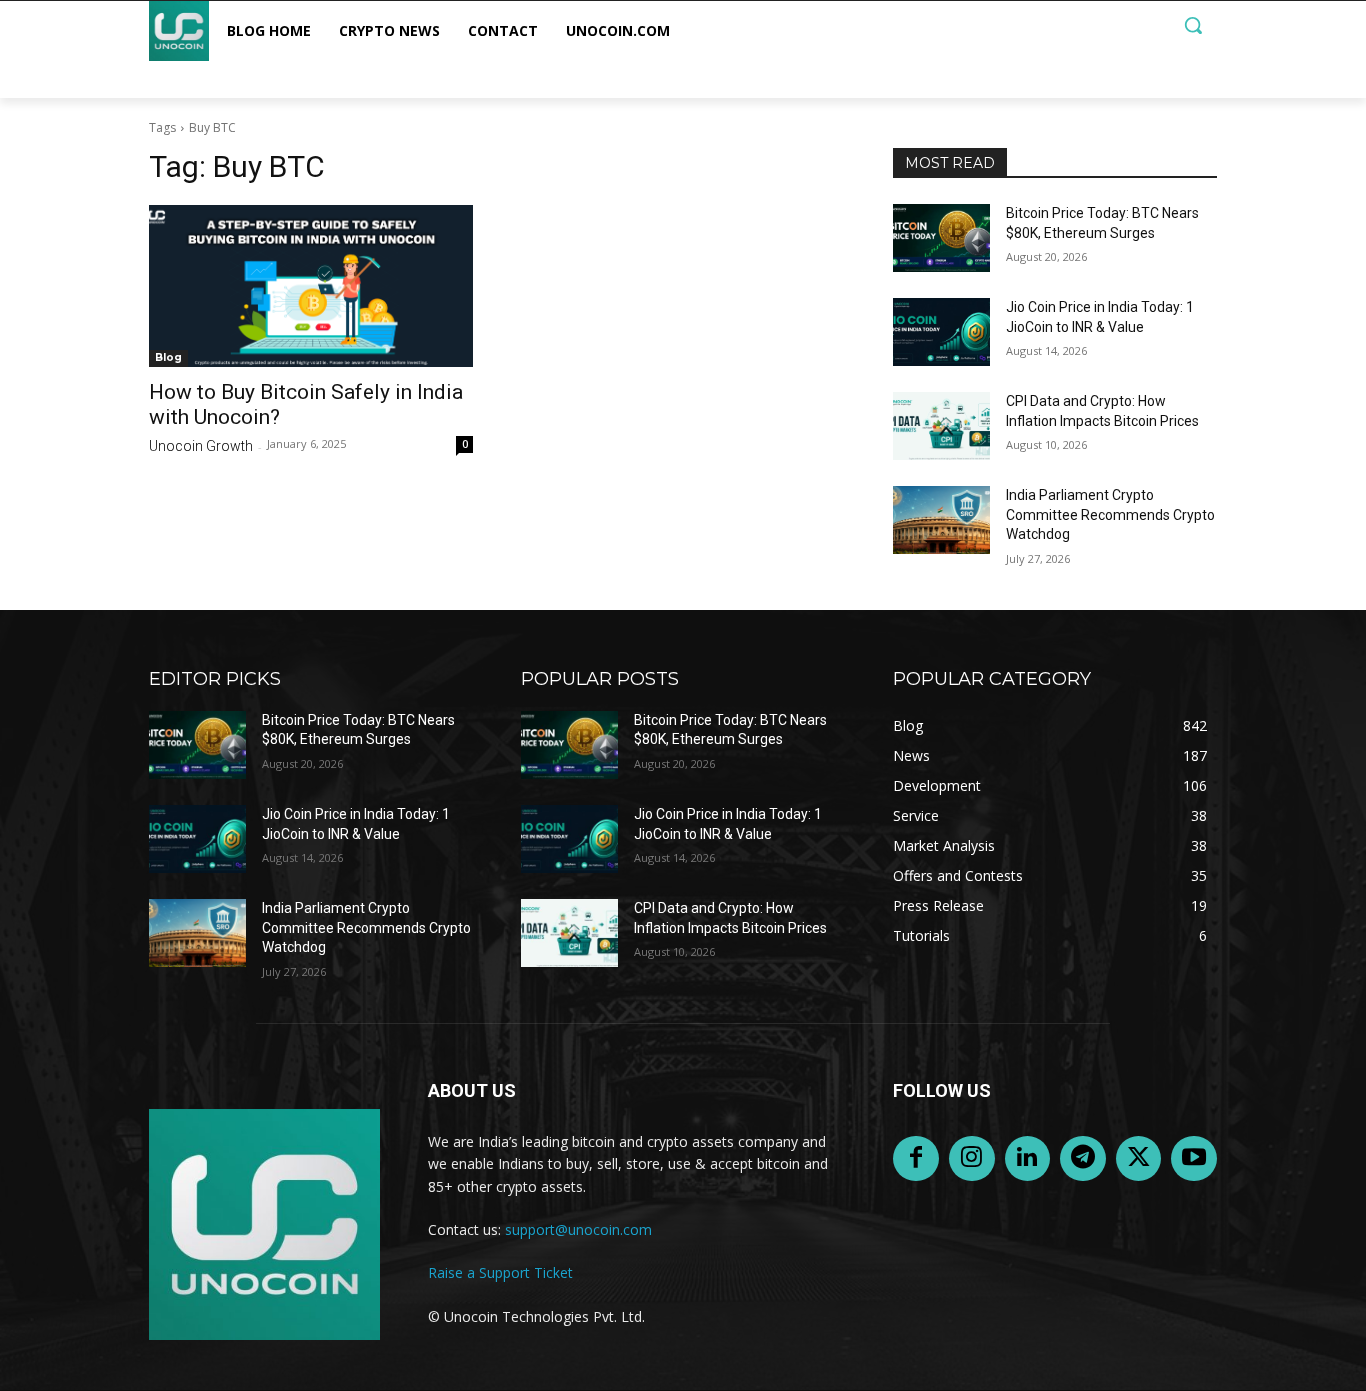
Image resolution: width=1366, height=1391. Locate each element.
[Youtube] (1194, 1159)
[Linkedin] (1028, 1159)
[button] (1193, 25)
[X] (1139, 1159)
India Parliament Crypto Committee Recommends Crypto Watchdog (1110, 514)
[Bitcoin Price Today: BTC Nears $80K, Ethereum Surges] (941, 238)
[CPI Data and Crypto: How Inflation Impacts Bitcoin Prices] (941, 426)
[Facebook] (916, 1159)
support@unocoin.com (578, 1229)
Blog (168, 357)
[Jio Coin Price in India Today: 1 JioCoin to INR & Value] (941, 332)
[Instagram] (972, 1159)
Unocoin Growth (201, 446)
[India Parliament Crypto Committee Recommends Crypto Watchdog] (941, 520)
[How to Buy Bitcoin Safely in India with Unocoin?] (311, 286)
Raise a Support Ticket (500, 1272)
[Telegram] (1083, 1159)
